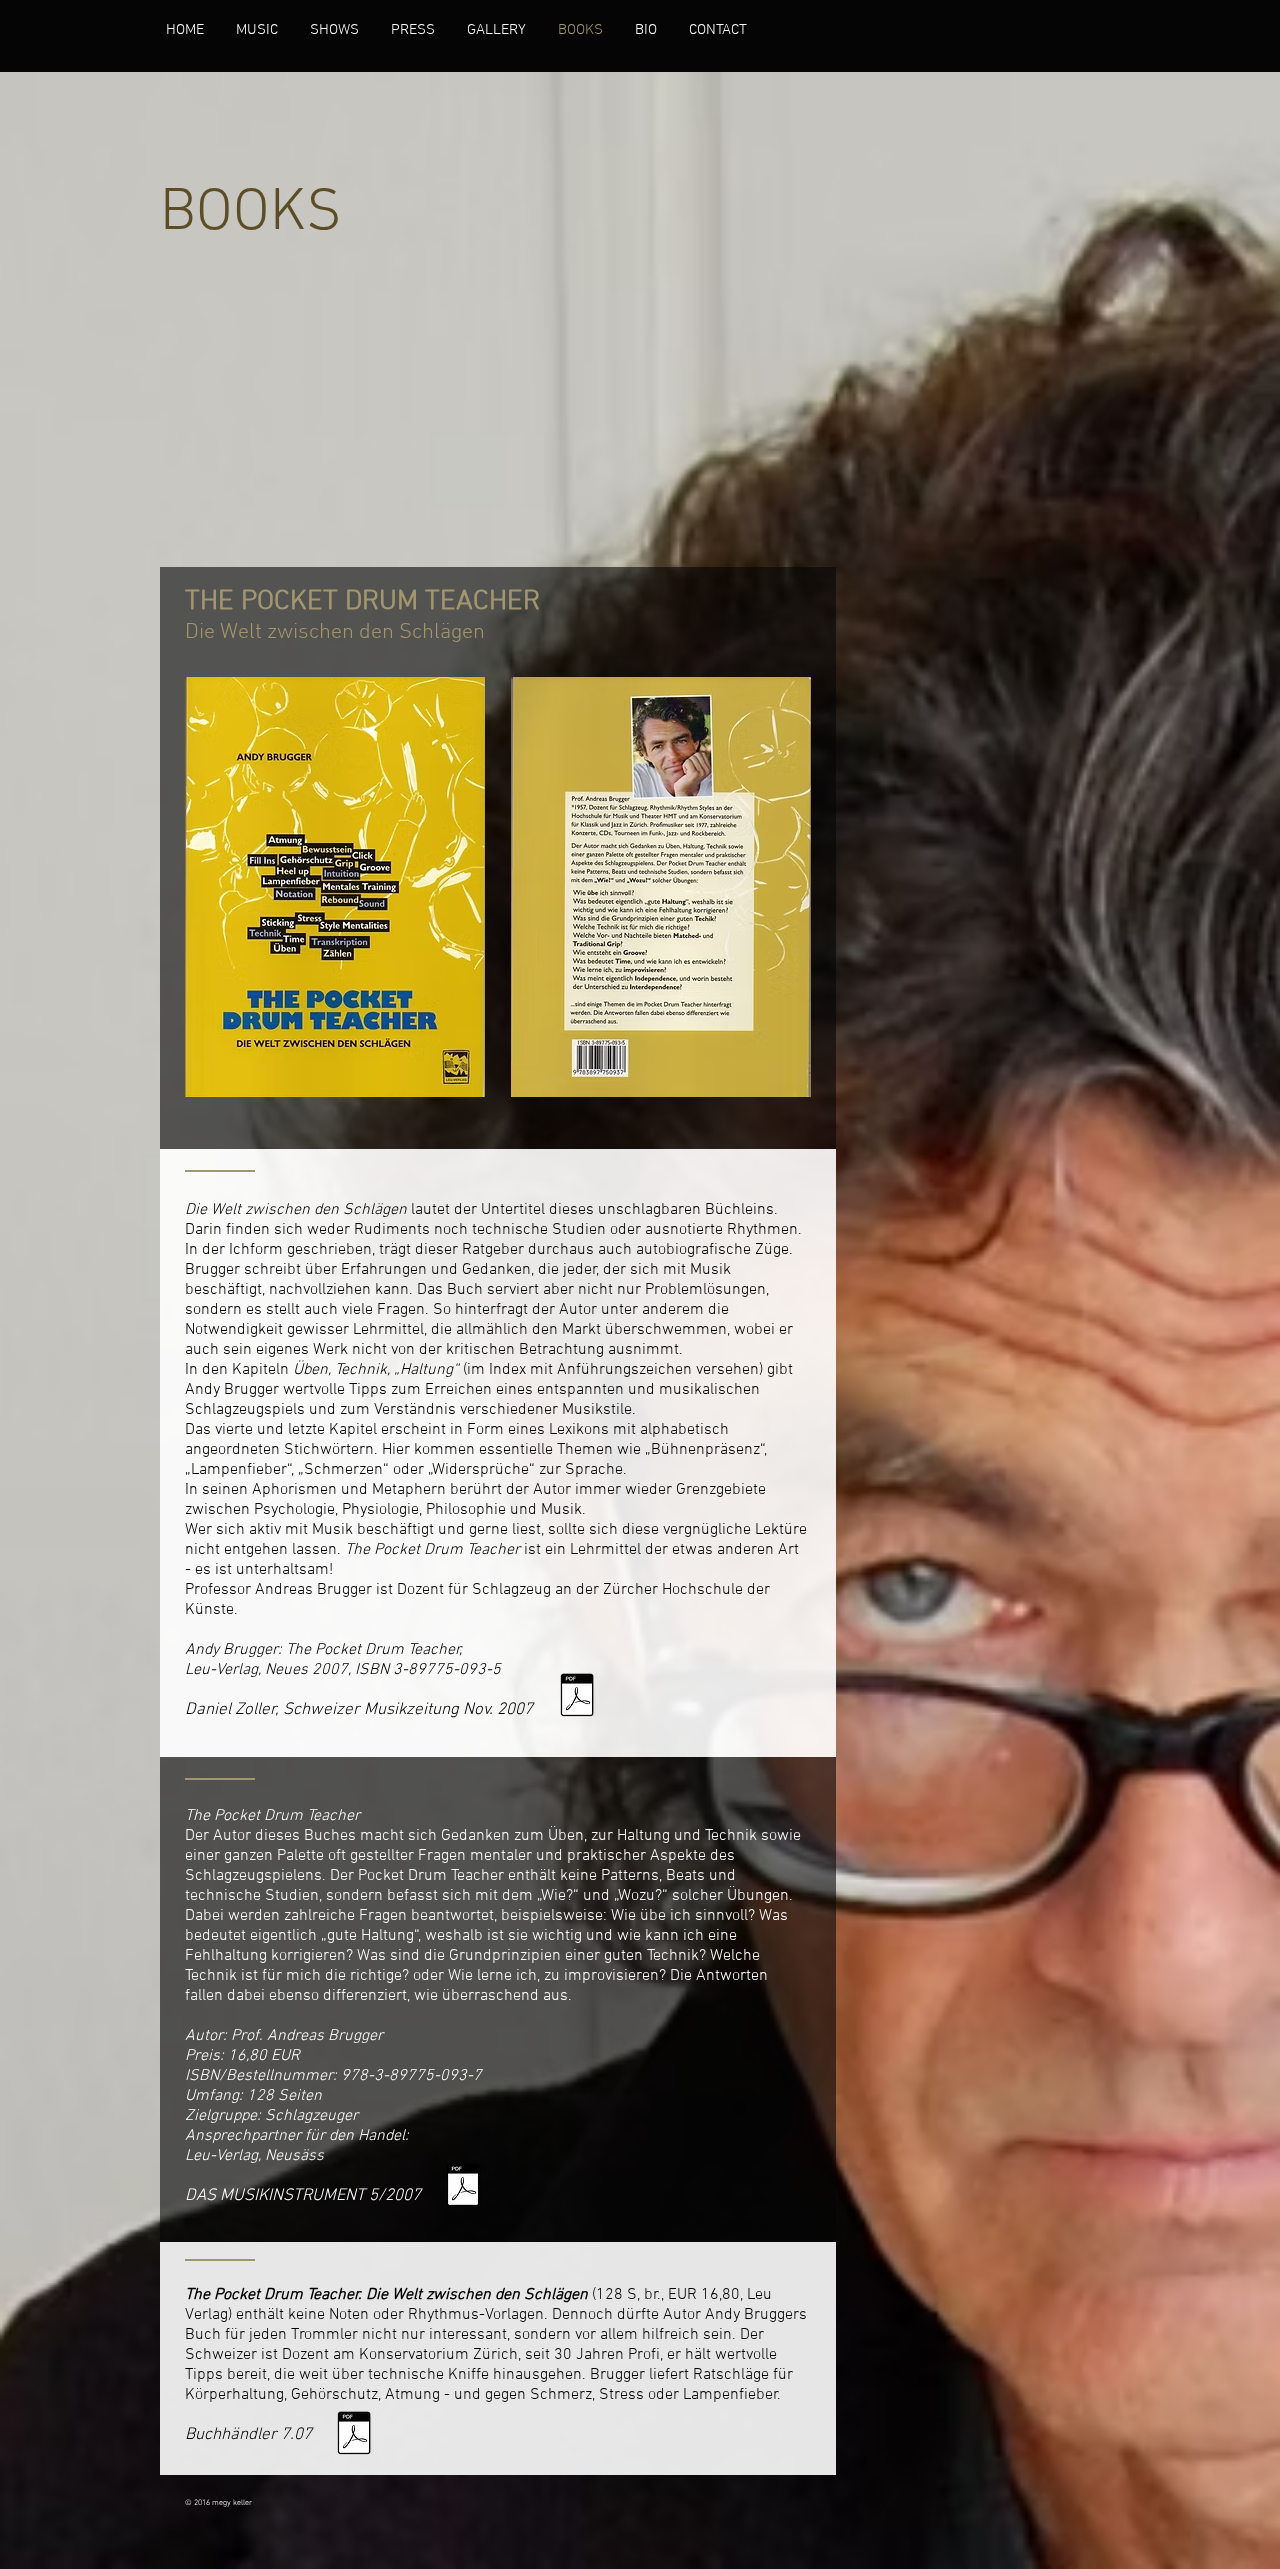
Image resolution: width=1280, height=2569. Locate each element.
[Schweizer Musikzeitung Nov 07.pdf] (577, 1697)
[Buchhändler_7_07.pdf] (354, 2435)
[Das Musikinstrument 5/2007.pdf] (463, 2187)
